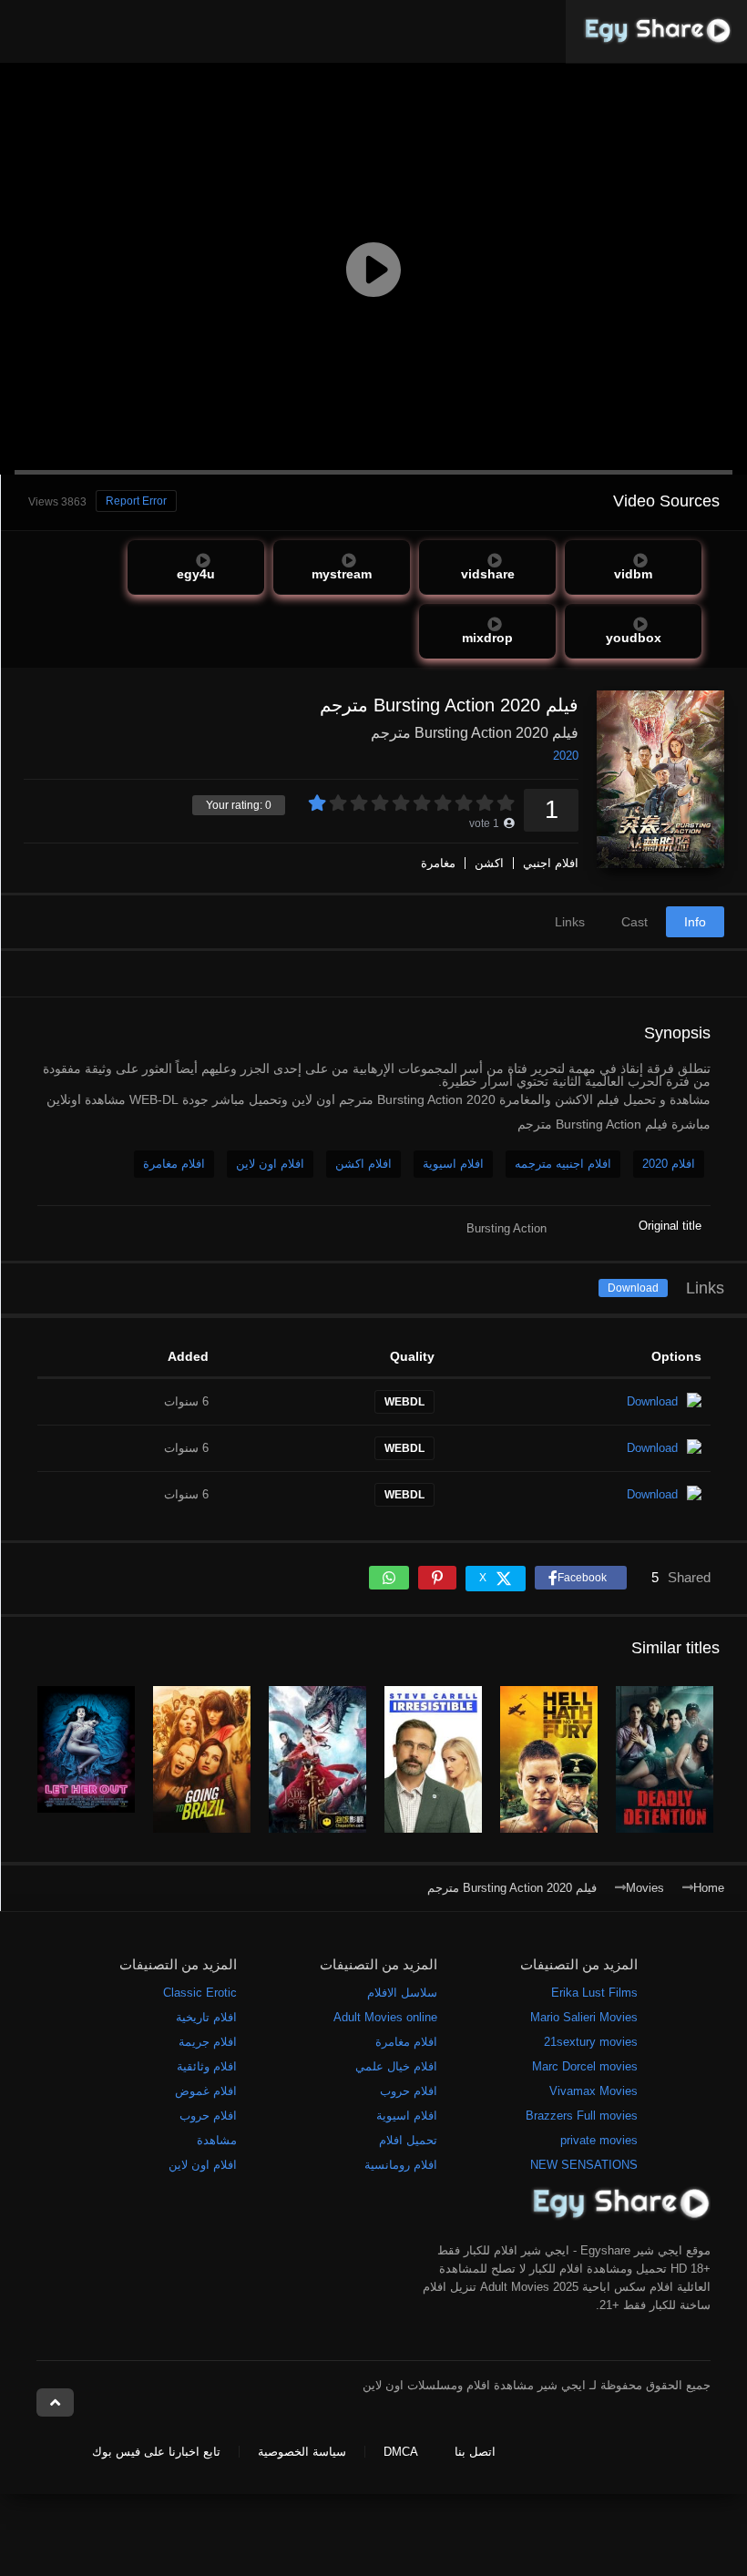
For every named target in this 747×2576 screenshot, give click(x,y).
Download (633, 1288)
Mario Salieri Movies (584, 2017)
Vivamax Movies (594, 2091)
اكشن (489, 863)
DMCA (401, 2452)
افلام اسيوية (453, 1164)
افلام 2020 (669, 1164)
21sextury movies (591, 2042)
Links (570, 922)
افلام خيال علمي (396, 2066)
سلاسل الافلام (402, 1993)
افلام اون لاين (270, 1164)
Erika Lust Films (594, 1993)
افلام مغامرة (174, 1164)
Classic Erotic (200, 1993)
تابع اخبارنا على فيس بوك (156, 2452)
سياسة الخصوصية (302, 2452)
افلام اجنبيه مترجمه (563, 1164)
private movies (599, 2140)
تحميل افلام (408, 2140)
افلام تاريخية (206, 2017)
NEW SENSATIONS (584, 2165)
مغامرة (438, 863)
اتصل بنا (475, 2452)
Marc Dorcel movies (585, 2066)
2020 (566, 756)
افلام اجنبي (551, 863)
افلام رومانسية (401, 2165)
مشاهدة (217, 2140)
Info (695, 922)
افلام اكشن (363, 1164)
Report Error (136, 501)
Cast (634, 922)
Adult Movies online (385, 2017)
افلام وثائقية (207, 2066)
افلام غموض (206, 2091)
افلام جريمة (208, 2042)
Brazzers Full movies (582, 2116)
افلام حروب (409, 2091)
